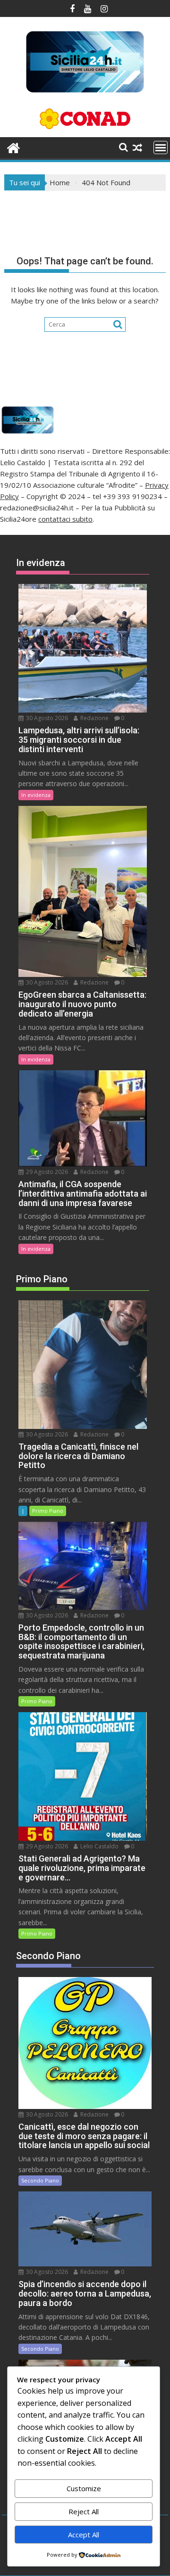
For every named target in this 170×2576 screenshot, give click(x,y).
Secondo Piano (40, 2180)
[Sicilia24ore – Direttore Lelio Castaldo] (13, 147)
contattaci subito (65, 519)
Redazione (94, 718)
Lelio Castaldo (99, 1846)
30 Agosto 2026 (46, 718)
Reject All (84, 2511)
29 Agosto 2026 (46, 1172)
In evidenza (36, 795)
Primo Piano (48, 1511)
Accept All (84, 2535)
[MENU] (161, 148)
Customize (84, 2488)
